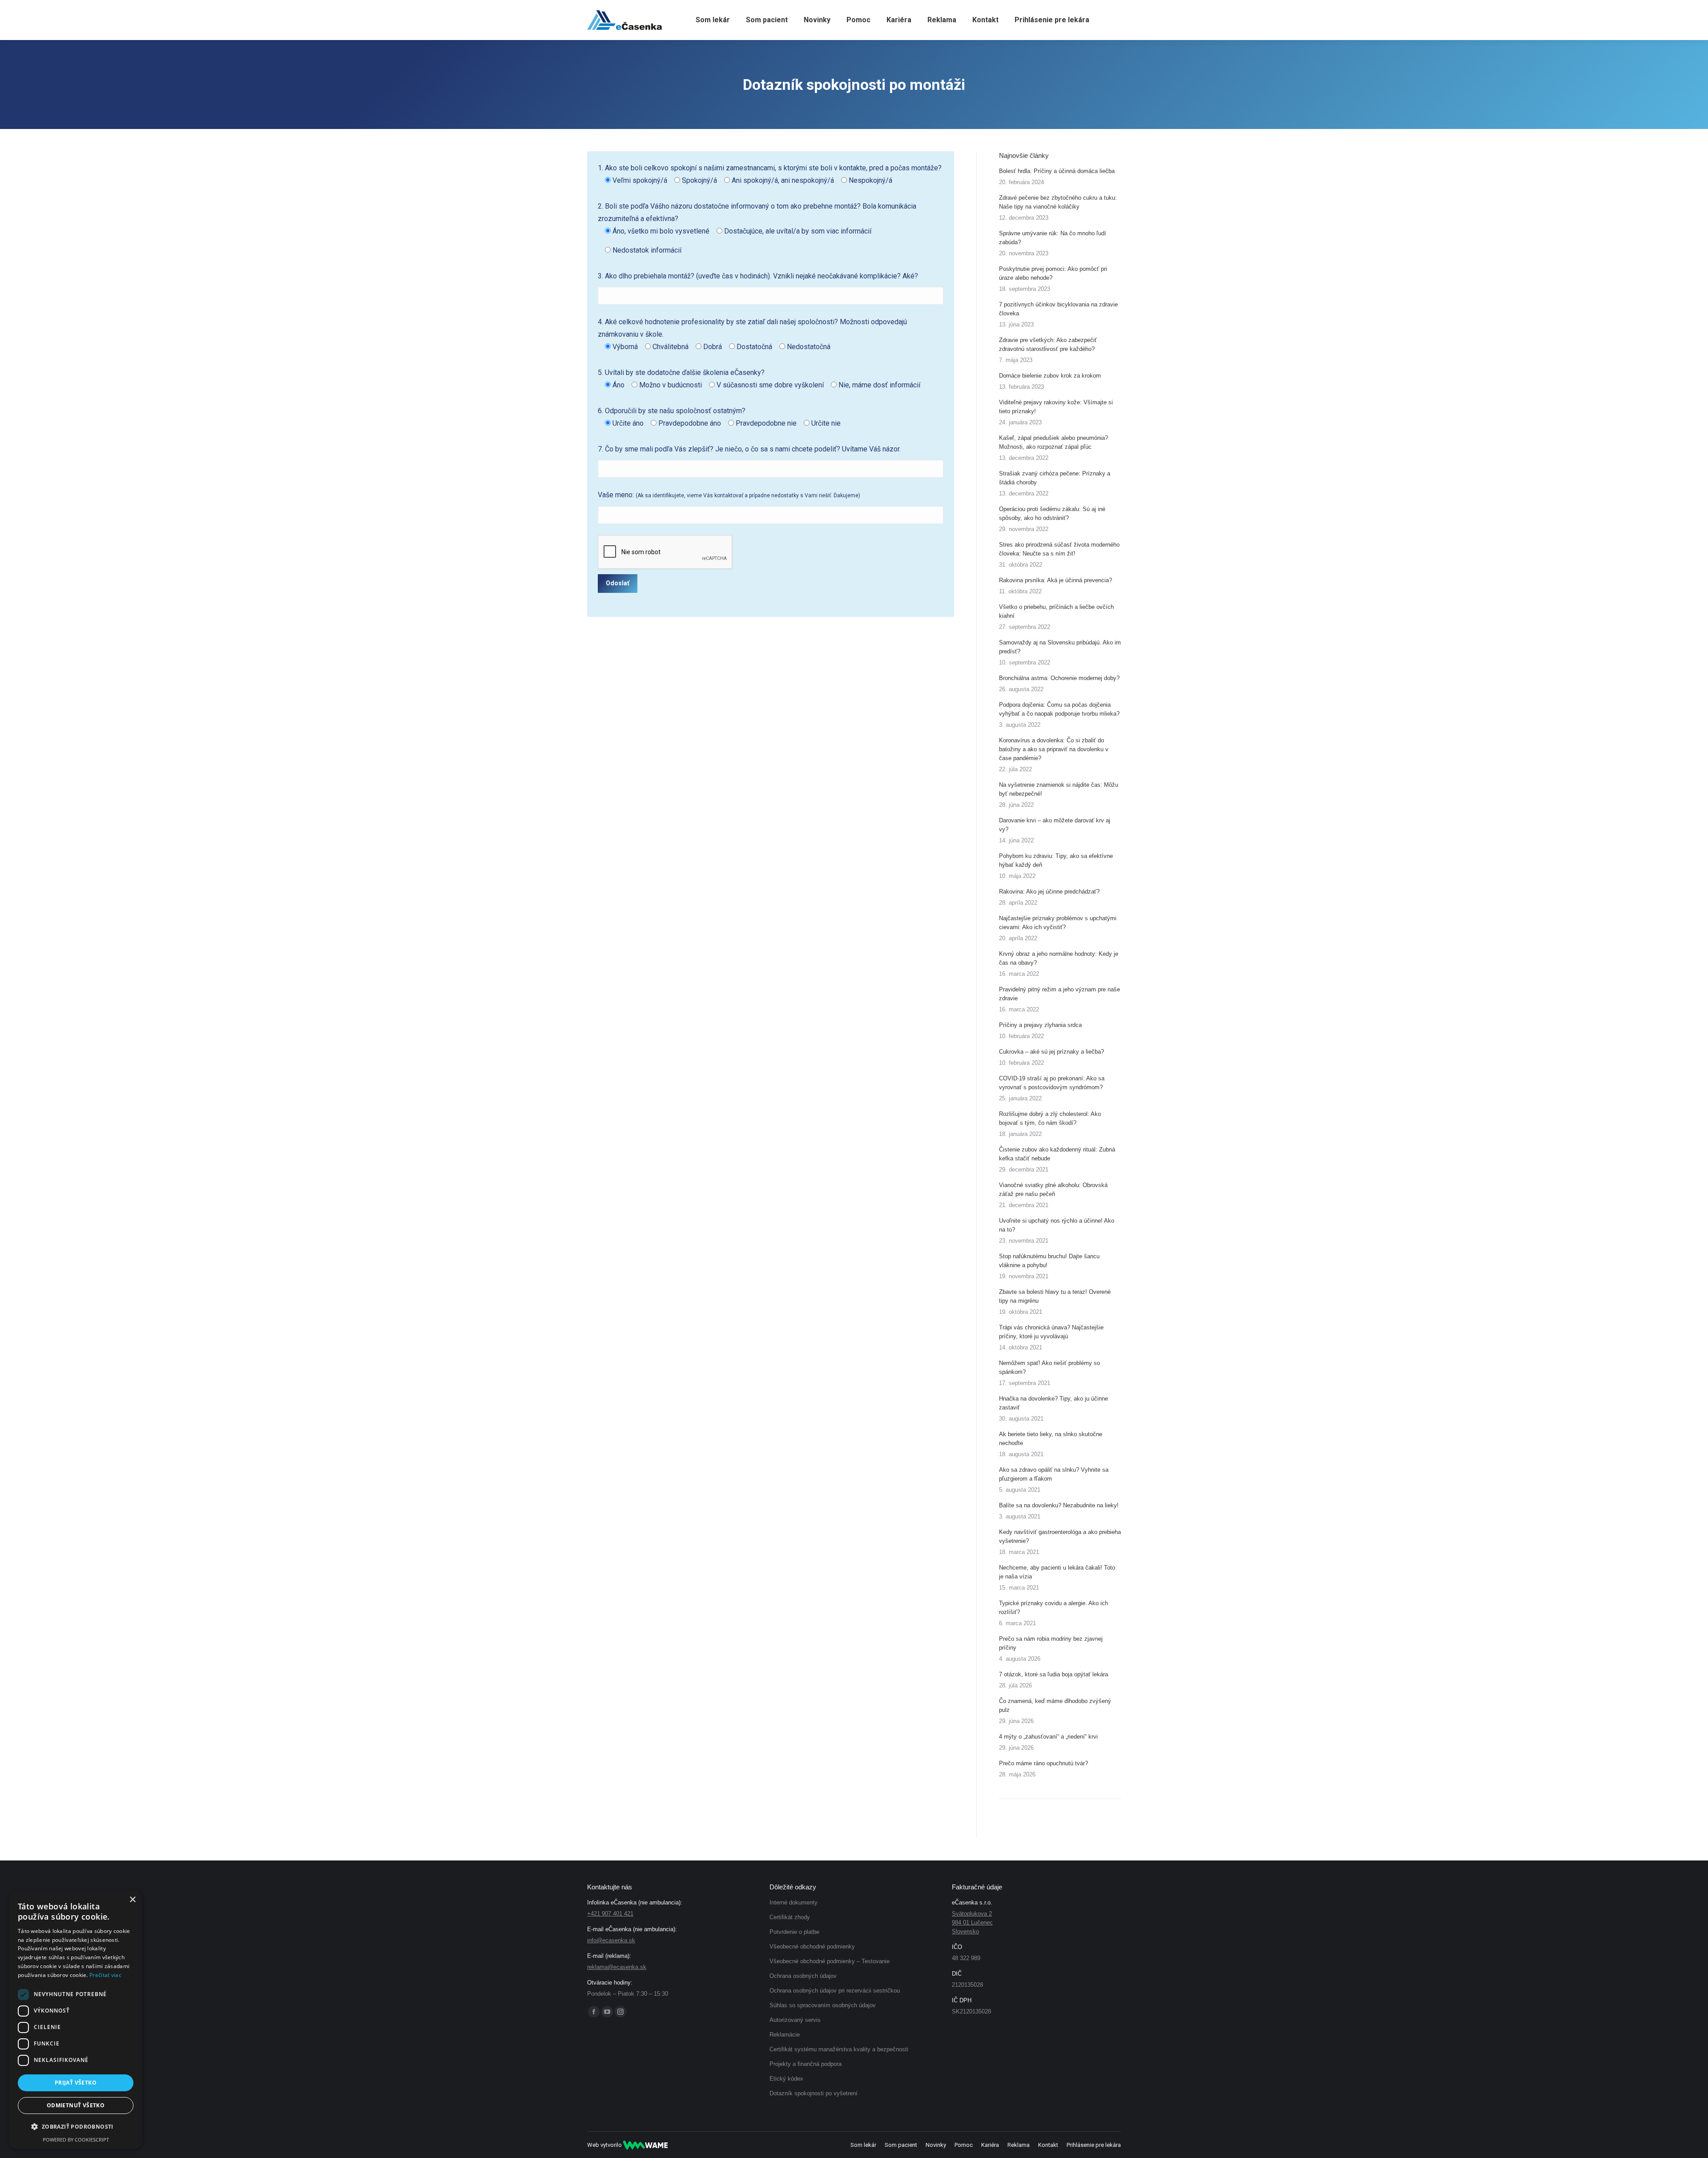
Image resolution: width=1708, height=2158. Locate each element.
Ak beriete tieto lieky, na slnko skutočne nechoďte (1051, 1439)
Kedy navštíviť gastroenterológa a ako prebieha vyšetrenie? (1060, 1536)
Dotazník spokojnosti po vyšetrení (814, 2093)
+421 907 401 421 (610, 1914)
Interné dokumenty (794, 1902)
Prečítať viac (105, 1975)
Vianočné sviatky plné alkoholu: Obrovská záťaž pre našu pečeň (1053, 1190)
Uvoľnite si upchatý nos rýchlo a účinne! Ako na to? (1057, 1225)
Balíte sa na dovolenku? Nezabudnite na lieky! (1059, 1505)
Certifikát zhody (790, 1917)
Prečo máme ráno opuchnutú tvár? (1043, 1763)
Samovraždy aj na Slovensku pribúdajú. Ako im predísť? (1060, 647)
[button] (76, 2127)
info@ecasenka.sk (611, 1940)
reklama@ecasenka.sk (617, 1967)
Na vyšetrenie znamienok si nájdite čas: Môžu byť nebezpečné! (1059, 789)
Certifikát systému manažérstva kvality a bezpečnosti (839, 2049)
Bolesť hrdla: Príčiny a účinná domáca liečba (1057, 171)
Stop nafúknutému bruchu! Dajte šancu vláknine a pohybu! (1049, 1261)
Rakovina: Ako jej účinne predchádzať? (1049, 892)
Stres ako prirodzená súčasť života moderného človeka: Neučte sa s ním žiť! (1059, 549)
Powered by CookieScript (76, 2140)
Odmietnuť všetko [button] (76, 2105)
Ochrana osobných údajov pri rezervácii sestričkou (835, 1991)
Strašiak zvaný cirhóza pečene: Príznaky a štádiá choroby (1055, 478)
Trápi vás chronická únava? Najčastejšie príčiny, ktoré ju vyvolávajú (1051, 1332)
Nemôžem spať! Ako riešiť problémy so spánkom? (1049, 1367)
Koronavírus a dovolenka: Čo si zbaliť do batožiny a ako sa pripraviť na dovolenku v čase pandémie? (1054, 749)
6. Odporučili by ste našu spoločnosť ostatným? (719, 417)
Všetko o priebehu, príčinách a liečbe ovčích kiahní (1056, 611)
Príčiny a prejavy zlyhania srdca (1040, 1025)
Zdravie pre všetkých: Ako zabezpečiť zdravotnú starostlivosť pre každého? (1048, 344)
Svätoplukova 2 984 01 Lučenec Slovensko (972, 1922)
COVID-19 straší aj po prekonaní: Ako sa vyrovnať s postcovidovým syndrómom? (1052, 1083)
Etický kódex (786, 2079)
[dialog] (76, 2020)
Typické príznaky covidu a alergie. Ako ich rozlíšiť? (1053, 1608)
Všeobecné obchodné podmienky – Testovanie (830, 1961)
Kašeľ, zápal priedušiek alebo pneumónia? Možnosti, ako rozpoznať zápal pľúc (1053, 442)
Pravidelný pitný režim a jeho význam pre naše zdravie (1059, 994)
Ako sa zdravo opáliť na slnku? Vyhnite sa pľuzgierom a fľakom (1054, 1474)
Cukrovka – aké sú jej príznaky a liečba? (1051, 1052)
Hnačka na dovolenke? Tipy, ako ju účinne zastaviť (1053, 1403)
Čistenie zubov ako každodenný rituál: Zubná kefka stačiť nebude (1057, 1154)
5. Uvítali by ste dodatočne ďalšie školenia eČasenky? (759, 379)
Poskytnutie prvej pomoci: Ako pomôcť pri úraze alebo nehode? (1053, 273)
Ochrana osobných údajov (803, 1976)
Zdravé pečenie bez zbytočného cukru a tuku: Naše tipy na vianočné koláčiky (1058, 202)
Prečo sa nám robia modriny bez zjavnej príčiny (1051, 1643)
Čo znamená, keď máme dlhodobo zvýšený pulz (1055, 1705)
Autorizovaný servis (795, 2020)
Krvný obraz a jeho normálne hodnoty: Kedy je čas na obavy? (1059, 958)
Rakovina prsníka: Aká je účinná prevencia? (1055, 580)
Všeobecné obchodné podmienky (812, 1947)
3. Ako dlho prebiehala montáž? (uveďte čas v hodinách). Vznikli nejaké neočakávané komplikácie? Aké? (758, 276)
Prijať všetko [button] (76, 2083)
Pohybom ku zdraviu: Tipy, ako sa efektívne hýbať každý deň (1056, 860)
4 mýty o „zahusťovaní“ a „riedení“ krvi (1048, 1737)
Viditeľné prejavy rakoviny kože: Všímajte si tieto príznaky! (1056, 407)
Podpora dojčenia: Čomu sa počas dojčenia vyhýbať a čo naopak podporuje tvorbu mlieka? (1059, 709)
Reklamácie (785, 2035)
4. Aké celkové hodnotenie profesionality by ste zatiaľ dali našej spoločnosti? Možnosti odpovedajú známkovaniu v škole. (752, 334)
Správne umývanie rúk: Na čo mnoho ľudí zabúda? (1053, 238)
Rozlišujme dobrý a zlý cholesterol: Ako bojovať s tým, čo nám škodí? (1050, 1118)
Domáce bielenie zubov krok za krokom (1050, 376)
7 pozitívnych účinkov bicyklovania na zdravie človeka (1058, 309)
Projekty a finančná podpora (806, 2064)
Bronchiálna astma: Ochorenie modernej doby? (1059, 678)
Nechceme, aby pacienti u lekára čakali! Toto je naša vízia (1057, 1572)
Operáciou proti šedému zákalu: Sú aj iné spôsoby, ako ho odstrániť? (1052, 513)
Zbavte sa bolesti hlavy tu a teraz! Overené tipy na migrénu (1055, 1296)
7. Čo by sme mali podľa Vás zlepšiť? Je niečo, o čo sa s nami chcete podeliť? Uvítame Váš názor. (749, 449)
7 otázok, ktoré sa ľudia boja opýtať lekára (1053, 1674)
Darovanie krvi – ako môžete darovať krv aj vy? (1055, 825)
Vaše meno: (729, 495)
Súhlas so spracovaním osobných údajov (823, 2005)
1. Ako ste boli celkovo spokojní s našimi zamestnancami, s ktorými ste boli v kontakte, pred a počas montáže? (770, 174)
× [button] (132, 1900)
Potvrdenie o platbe (794, 1932)
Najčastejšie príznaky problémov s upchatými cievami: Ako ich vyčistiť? (1058, 923)
